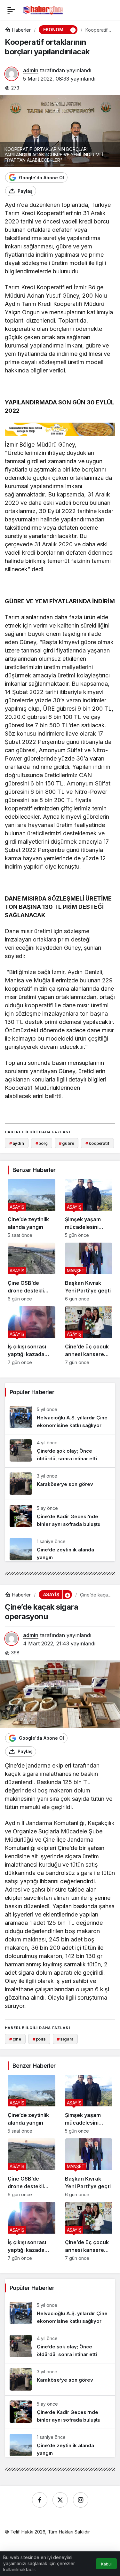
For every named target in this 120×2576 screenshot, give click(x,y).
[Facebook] (40, 2500)
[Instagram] (81, 2500)
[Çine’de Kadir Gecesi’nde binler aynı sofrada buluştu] (60, 1516)
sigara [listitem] (65, 2039)
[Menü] (11, 10)
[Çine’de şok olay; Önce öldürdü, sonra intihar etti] (60, 1451)
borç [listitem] (42, 1143)
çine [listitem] (15, 2039)
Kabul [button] (106, 2564)
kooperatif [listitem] (97, 1143)
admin (31, 70)
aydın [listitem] (17, 1143)
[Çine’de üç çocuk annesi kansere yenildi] (89, 1336)
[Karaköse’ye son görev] (60, 1484)
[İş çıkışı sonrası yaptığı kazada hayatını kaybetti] (32, 1336)
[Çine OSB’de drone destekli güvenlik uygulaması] (32, 1272)
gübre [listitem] (66, 1143)
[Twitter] (60, 2500)
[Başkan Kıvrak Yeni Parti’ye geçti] (89, 1272)
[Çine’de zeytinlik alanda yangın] (32, 1208)
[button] (73, 30)
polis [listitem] (39, 2039)
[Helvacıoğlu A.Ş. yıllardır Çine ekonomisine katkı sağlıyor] (60, 1418)
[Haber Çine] (43, 10)
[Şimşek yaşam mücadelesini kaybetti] (89, 1208)
